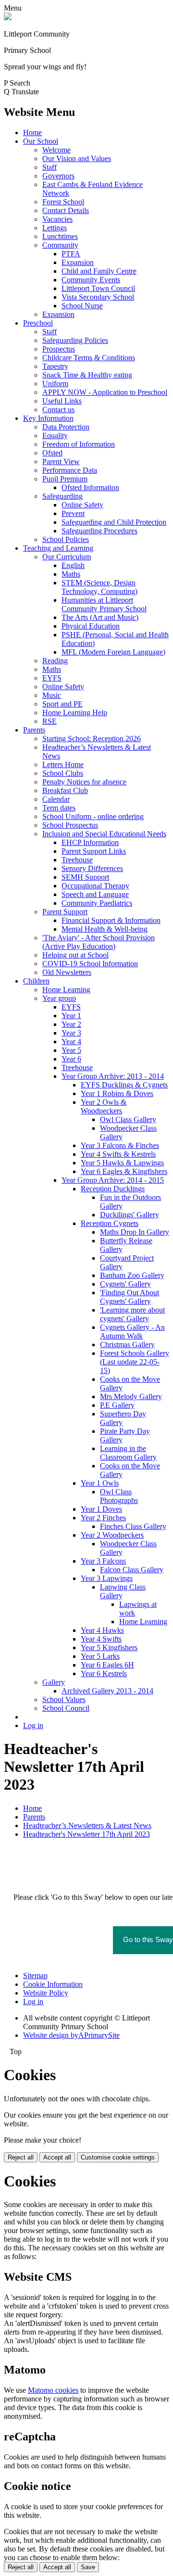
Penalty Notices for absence (84, 782)
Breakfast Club (65, 790)
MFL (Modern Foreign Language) (113, 652)
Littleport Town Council (98, 288)
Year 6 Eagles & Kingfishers (124, 1171)
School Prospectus (70, 825)
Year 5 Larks (100, 1656)
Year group (59, 998)
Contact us (58, 410)
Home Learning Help (75, 713)
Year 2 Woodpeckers (112, 1535)
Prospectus (59, 349)
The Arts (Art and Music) (100, 617)
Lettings (55, 228)
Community (60, 245)
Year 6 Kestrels (104, 1673)
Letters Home (63, 764)
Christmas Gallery (127, 1345)
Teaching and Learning (58, 548)
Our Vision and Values (77, 158)
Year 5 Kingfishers (109, 1648)
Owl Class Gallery (128, 1119)
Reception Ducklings (113, 1189)
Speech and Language (95, 894)
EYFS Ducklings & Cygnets (124, 1085)
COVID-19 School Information (90, 964)
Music (52, 695)
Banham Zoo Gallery (132, 1275)
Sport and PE (62, 704)
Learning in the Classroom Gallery (128, 1453)
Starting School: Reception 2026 (92, 739)
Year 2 (71, 1024)
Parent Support (65, 912)
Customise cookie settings (118, 2157)
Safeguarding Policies (75, 340)
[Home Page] (8, 18)
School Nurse (82, 306)
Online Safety (82, 505)
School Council (66, 1708)
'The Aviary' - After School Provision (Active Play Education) (99, 942)
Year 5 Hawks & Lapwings (122, 1163)
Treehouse (77, 860)
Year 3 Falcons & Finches (120, 1145)
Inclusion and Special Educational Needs (104, 834)
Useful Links (62, 401)
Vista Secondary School (98, 297)
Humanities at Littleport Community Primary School (104, 604)
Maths (71, 574)
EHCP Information (90, 842)
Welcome (56, 150)
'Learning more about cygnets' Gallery (132, 1314)
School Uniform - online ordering (93, 816)
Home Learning (66, 990)
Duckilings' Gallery (130, 1215)
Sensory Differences (92, 868)
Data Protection (66, 427)
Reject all (21, 2157)
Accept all (57, 2157)
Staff (49, 167)
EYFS (52, 678)
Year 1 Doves (101, 1509)
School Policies (66, 539)
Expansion (78, 262)
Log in (33, 1725)
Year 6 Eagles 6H (107, 1665)
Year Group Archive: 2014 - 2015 (113, 1180)
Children (36, 981)
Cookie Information (53, 1984)
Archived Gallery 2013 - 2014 (107, 1691)
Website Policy (46, 1993)
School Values (64, 1699)
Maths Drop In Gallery (135, 1232)
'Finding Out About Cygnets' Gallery (130, 1297)
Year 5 (71, 1050)
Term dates (59, 808)
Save (88, 2567)
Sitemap (35, 1976)
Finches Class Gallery (133, 1526)
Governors (58, 176)
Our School (41, 141)
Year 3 (71, 1033)
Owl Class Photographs (119, 1496)
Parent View (61, 461)
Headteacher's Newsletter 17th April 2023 (86, 1834)
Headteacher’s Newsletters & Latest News (87, 1825)
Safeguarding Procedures (99, 531)
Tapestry (55, 366)
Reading (55, 661)
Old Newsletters (67, 972)
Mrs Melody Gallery (131, 1396)
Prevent (73, 513)
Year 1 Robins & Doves (117, 1093)
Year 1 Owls (100, 1483)
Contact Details (66, 210)
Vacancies (57, 219)
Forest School (63, 202)
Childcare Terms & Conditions (89, 358)
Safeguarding (62, 496)
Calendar (56, 799)
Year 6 (71, 1059)
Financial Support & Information (111, 920)
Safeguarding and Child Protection (114, 522)
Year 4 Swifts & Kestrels (118, 1154)
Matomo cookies (53, 2390)
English (73, 565)
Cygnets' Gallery (125, 1284)
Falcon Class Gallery (132, 1570)
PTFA (71, 254)
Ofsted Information (90, 487)
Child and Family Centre (99, 271)
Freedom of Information (79, 444)
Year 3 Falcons (103, 1561)
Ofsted (52, 453)
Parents (34, 730)
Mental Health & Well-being (105, 929)
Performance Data (70, 470)
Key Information (48, 418)
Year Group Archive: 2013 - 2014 (113, 1076)
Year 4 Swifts (101, 1639)
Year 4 (71, 1042)
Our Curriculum (67, 557)
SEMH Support (85, 877)
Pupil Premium (65, 479)
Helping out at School (75, 955)
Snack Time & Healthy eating (87, 375)
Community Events (91, 280)
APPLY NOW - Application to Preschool (105, 392)
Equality (55, 436)
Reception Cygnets (110, 1223)
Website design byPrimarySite (71, 2035)
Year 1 (71, 1016)
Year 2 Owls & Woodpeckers (104, 1106)
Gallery (54, 1682)
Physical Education (91, 626)
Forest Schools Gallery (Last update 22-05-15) (135, 1362)
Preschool (38, 323)
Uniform (55, 384)
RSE (49, 721)
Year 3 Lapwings (107, 1578)
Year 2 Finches (103, 1518)
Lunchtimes (60, 236)
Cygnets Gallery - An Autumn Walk (132, 1332)
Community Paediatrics (97, 903)
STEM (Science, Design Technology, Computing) (99, 587)
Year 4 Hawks (102, 1630)
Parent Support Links (94, 851)
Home (32, 133)
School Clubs (63, 773)
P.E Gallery (117, 1405)
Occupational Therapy (95, 886)
